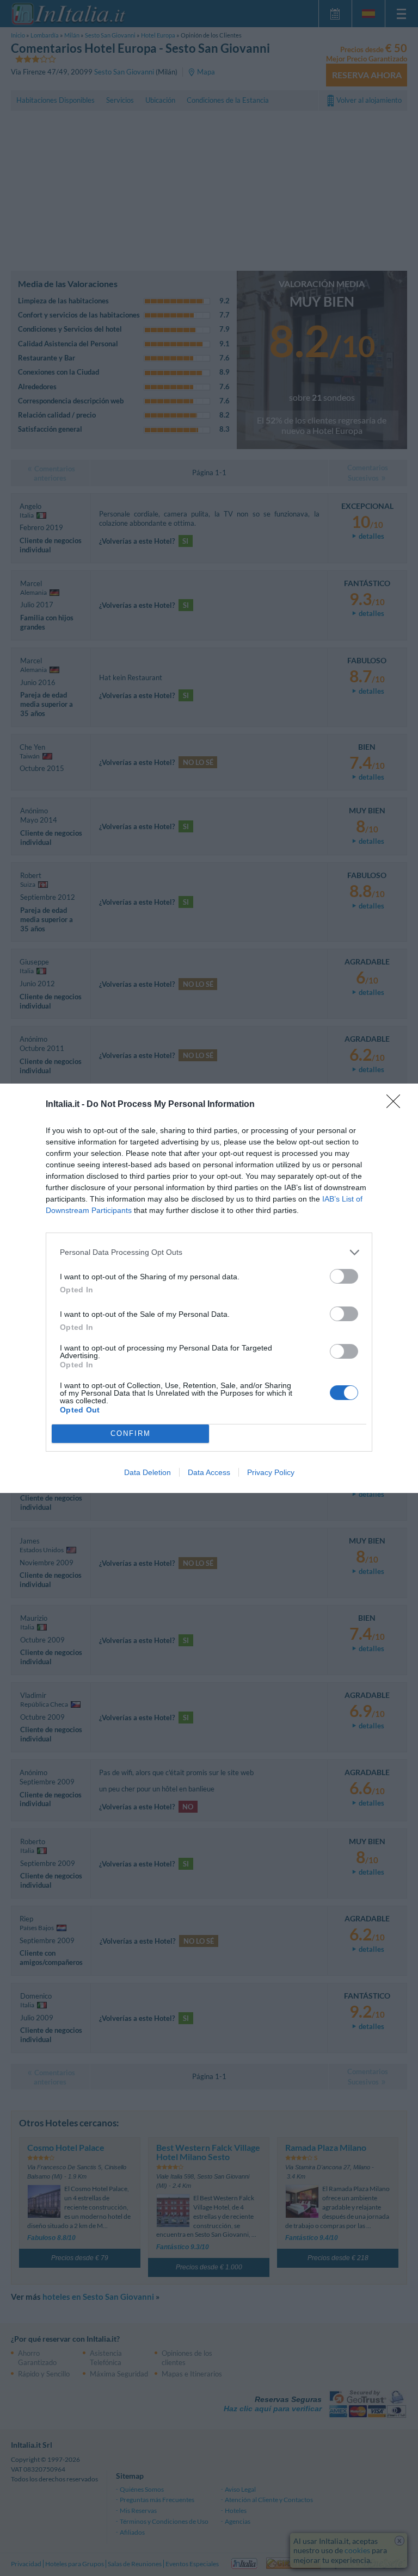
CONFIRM (131, 1433)
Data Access (209, 1472)
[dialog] (209, 1288)
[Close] (397, 1105)
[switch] (344, 1276)
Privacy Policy (271, 1472)
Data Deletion (147, 1472)
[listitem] (209, 1252)
